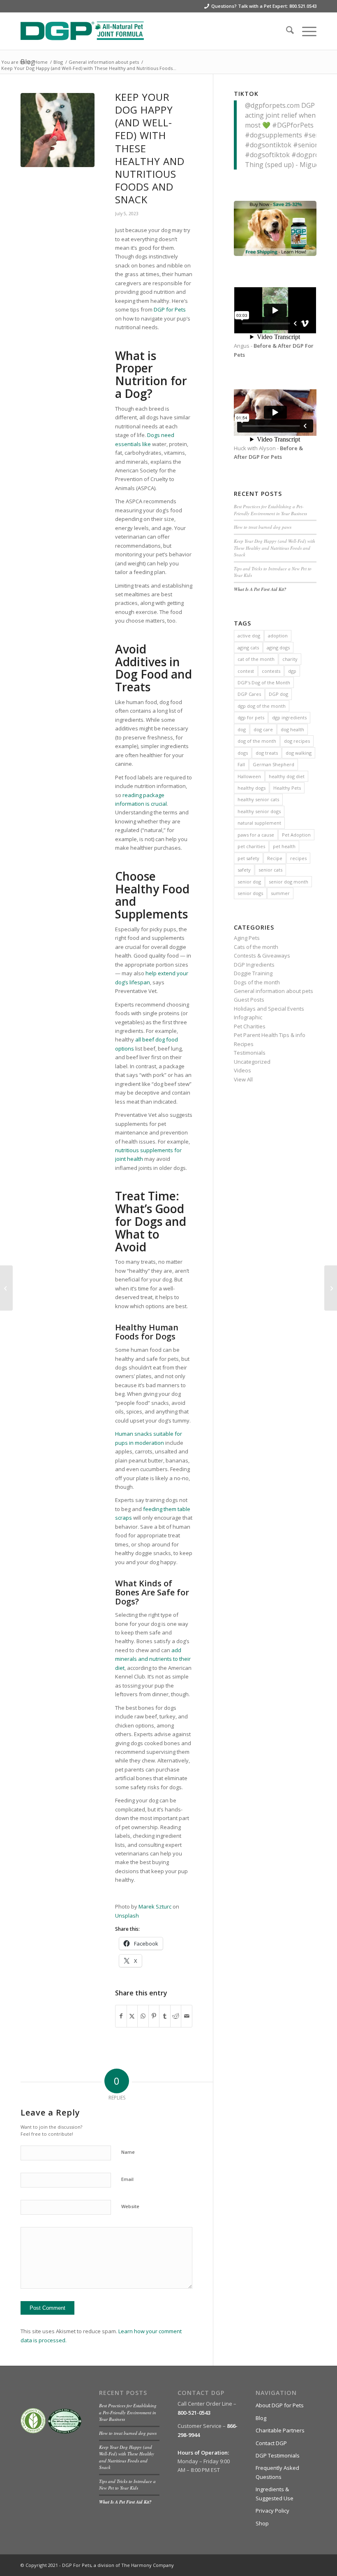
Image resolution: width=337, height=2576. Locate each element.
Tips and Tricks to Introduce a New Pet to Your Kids (127, 2485)
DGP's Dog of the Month (264, 682)
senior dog (249, 882)
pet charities (251, 846)
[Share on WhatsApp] (143, 2016)
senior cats (270, 870)
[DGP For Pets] (82, 31)
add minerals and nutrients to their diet (153, 1659)
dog (242, 729)
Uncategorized (252, 1062)
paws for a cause (256, 835)
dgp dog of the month (262, 706)
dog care (263, 729)
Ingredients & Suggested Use (275, 2493)
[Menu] (305, 31)
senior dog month (289, 882)
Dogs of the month (257, 982)
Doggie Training (253, 973)
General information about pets (274, 991)
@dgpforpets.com (272, 105)
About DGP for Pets (280, 2405)
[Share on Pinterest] (154, 2016)
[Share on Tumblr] (165, 2016)
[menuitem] (286, 31)
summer (280, 893)
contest (246, 671)
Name (128, 2152)
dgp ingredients (289, 717)
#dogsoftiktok (267, 155)
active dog (249, 636)
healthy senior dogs (259, 811)
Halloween (249, 776)
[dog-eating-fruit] (58, 130)
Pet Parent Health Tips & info (270, 1035)
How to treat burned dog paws (263, 527)
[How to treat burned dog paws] (331, 1288)
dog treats (267, 753)
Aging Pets (247, 938)
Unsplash (127, 1916)
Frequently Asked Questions (277, 2472)
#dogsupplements (274, 135)
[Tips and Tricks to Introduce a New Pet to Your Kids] (6, 1288)
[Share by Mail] (187, 2016)
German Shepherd (274, 764)
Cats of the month (256, 947)
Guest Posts (249, 1000)
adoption (278, 636)
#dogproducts (314, 155)
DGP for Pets (170, 309)
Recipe (275, 858)
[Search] (286, 31)
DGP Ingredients (254, 965)
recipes (298, 858)
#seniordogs (313, 145)
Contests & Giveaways (262, 956)
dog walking (299, 753)
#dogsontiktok (268, 145)
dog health (292, 729)
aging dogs (278, 647)
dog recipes (297, 741)
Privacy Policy (272, 2511)
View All (243, 1079)
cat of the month (256, 659)
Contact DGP (271, 2443)
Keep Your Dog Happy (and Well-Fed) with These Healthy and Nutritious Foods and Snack (275, 548)
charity (290, 659)
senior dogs (250, 893)
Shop (262, 2523)
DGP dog (278, 694)
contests (271, 671)
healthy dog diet (287, 776)
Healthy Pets (287, 788)
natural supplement (259, 823)
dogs (243, 753)
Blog (261, 2418)
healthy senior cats (258, 799)
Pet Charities (250, 1026)
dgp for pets (251, 717)
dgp (292, 671)
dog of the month (257, 741)
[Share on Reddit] (176, 2016)
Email (127, 2179)
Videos (242, 1070)
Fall (241, 764)
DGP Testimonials (278, 2455)
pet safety (248, 858)
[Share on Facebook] (121, 2016)
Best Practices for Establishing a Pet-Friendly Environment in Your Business (270, 510)
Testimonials (250, 1053)
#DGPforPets (293, 125)
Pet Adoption (296, 835)
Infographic (248, 1017)
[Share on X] (132, 2016)
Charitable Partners (280, 2430)
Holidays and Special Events (269, 1009)
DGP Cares (249, 694)
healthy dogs (252, 788)
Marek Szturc (155, 1906)
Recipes (244, 1044)
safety (244, 870)
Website (130, 2206)
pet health (284, 846)
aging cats (248, 647)
